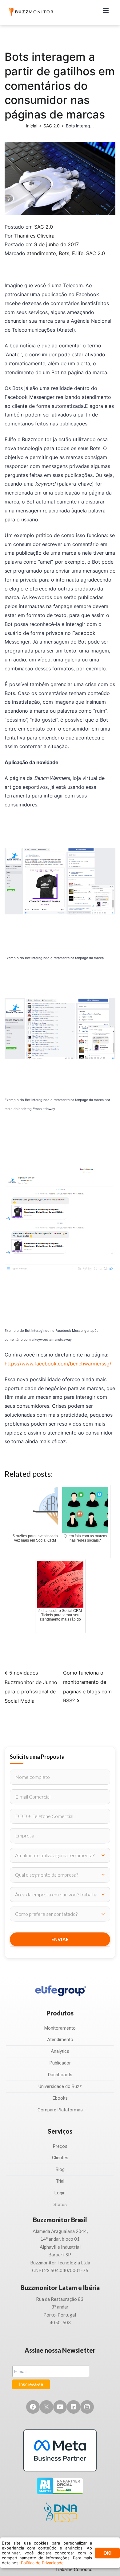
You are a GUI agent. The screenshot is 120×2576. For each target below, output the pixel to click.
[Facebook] (33, 2407)
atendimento (41, 253)
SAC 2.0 (44, 227)
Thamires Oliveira (34, 236)
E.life (78, 253)
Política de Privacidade (42, 2563)
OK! (108, 2553)
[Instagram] (87, 2407)
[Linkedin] (74, 2407)
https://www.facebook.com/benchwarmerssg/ (58, 1364)
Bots (64, 253)
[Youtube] (60, 2407)
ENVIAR (60, 1939)
